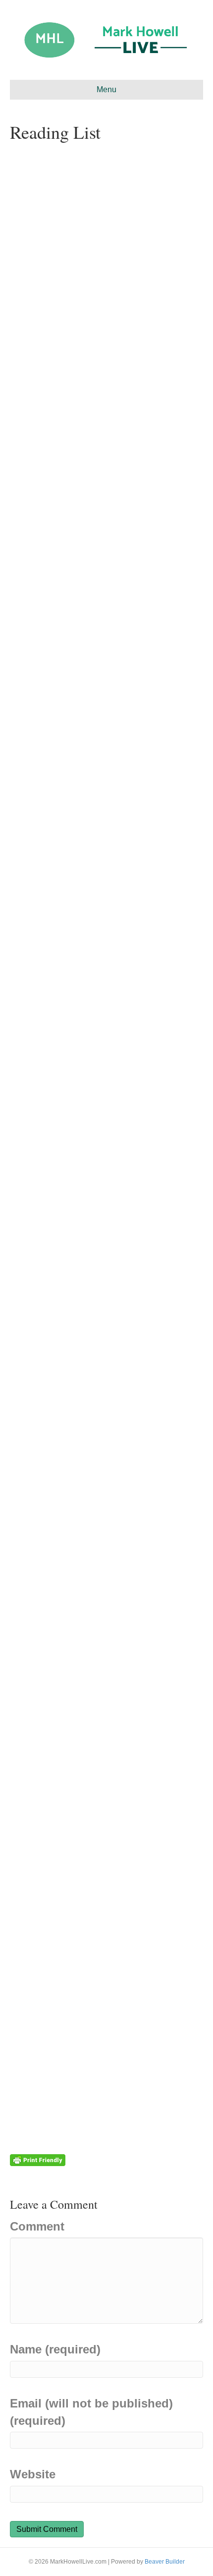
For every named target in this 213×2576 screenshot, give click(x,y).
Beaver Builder (165, 2562)
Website (33, 2474)
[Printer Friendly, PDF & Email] (38, 2159)
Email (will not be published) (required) (91, 2412)
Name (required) (55, 2349)
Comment (37, 2226)
